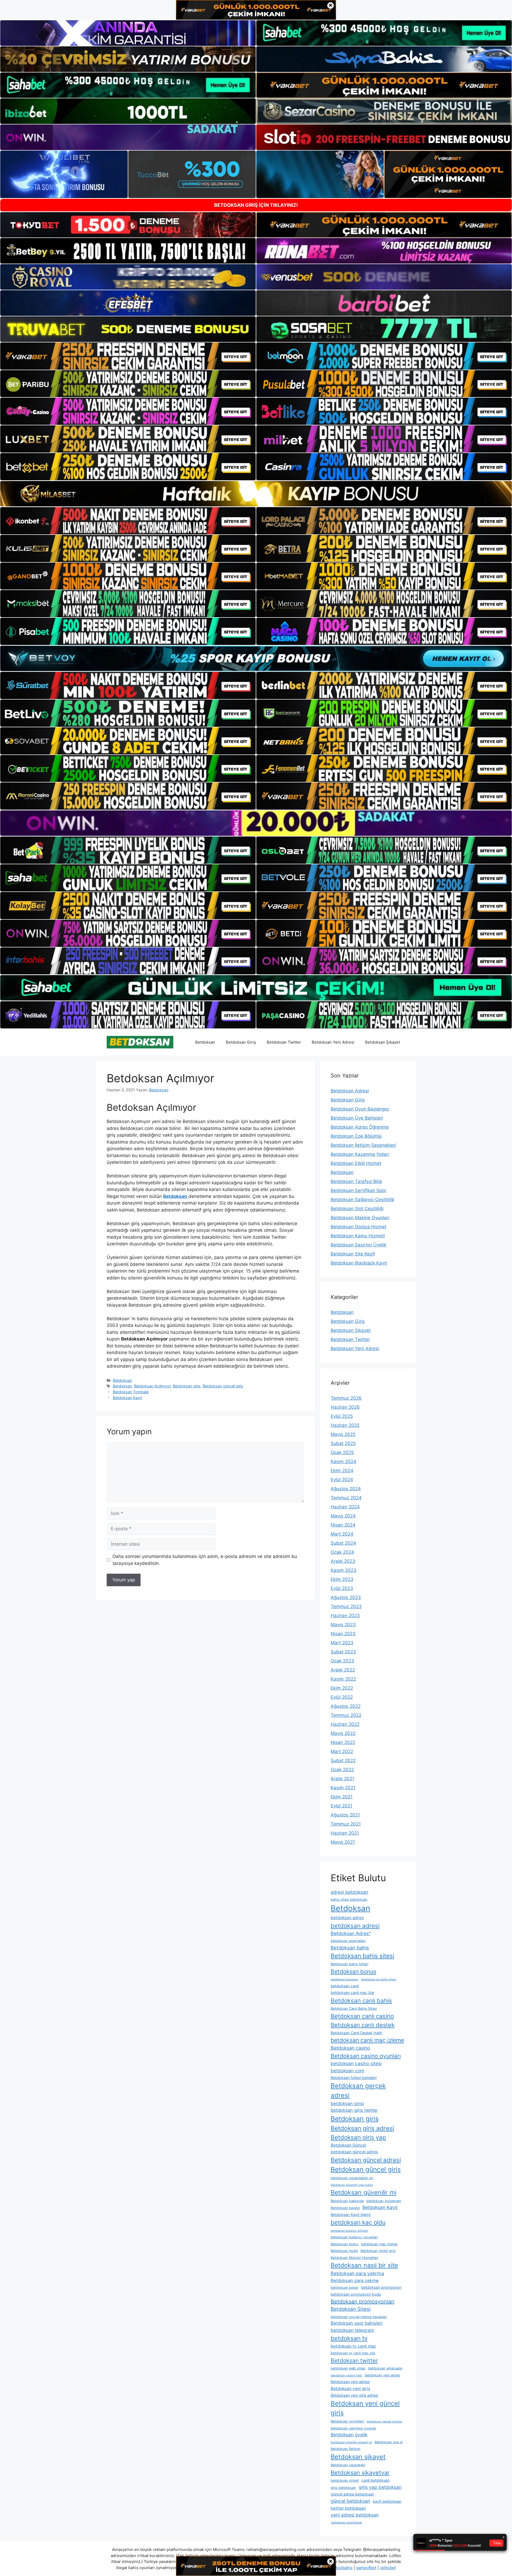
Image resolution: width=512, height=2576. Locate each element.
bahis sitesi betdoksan (349, 1899)
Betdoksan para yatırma (357, 2273)
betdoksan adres (347, 1918)
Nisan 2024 (343, 1525)
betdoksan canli (345, 1986)
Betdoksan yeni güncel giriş (365, 2408)
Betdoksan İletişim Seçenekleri (363, 1145)
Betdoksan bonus (353, 1971)
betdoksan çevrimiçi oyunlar (353, 2428)
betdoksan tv (349, 2338)
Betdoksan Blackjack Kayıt (359, 1263)
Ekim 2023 (342, 1579)
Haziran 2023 (345, 1616)
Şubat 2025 (343, 1443)
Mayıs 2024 (343, 1516)
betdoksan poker (345, 2288)
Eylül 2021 (341, 1806)
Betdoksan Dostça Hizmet (359, 1227)
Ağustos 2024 (346, 1489)
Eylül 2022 (342, 1697)
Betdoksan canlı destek (363, 2025)
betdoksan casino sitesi (356, 2063)
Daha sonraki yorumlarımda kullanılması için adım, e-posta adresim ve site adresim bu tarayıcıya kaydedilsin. (205, 1560)
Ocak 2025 (342, 1452)
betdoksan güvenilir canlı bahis (352, 2185)
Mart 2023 (342, 1643)
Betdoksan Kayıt (127, 1398)
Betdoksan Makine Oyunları (360, 1218)
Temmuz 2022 (346, 1715)
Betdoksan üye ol (389, 2442)
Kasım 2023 (343, 1570)
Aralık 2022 (343, 1670)
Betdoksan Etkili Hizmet (356, 1163)
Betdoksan (205, 1042)
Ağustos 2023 (346, 1597)
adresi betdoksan (349, 1892)
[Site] (128, 356)
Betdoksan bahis (350, 1948)
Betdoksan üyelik (349, 2435)
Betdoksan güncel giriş (223, 1386)
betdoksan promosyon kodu (356, 2294)
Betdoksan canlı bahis (361, 2000)
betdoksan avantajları (348, 1941)
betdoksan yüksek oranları (385, 2422)
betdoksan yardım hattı (346, 2375)
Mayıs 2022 (343, 1733)
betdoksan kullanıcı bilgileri (349, 2231)
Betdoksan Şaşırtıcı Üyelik (359, 1245)
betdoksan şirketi (345, 2480)
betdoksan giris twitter (354, 2110)
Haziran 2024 (345, 1507)
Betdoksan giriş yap (358, 2137)
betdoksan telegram (352, 2330)
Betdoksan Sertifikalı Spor (358, 1190)
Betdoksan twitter (354, 2361)
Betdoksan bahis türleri (349, 1964)
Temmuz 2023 (346, 1606)
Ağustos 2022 (346, 1706)
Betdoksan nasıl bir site (364, 2265)
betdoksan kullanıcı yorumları (354, 2237)
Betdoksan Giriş (241, 1042)
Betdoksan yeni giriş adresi (354, 2395)
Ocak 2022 (342, 1770)
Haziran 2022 (345, 1724)
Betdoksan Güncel (348, 2145)
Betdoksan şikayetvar (360, 2473)
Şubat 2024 (343, 1543)
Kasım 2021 (343, 1788)
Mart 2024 (342, 1534)
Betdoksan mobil (344, 2251)
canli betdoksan (376, 2480)
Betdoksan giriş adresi (362, 2128)
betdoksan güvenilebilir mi (352, 2178)
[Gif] (256, 494)
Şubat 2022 (343, 1761)
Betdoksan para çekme (355, 2280)
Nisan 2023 (343, 1634)
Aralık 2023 (343, 1561)
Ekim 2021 (342, 1797)
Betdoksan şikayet (358, 2457)
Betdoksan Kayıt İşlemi (351, 2214)
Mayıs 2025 (343, 1434)
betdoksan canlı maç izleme (367, 2040)
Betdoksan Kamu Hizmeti (358, 1236)
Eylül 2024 (342, 1480)
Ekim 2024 (342, 1471)
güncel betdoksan (350, 2501)
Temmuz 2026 (346, 1398)
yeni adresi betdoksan (355, 2515)
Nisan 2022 (343, 1742)
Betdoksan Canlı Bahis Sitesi (354, 2008)
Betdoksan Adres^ (351, 1933)
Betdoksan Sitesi (351, 2309)
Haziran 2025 (345, 1425)
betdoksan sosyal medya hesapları (359, 2317)
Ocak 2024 (342, 1552)
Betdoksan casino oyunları (366, 2056)
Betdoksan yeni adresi (350, 2382)
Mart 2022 (342, 1751)
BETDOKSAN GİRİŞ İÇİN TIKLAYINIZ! (256, 205)
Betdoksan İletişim (345, 2449)
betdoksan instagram (384, 2201)
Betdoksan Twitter (284, 1042)
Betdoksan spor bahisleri (357, 2323)
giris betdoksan (343, 2488)
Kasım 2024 (343, 1461)
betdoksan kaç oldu (358, 2222)
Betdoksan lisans (345, 2244)
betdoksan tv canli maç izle (353, 2353)
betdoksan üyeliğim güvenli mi (351, 2442)
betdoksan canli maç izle (352, 1992)
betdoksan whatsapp (385, 2368)
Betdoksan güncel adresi (366, 2160)
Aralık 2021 (343, 1779)
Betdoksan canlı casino (362, 2016)
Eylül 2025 (342, 1416)
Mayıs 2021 (343, 1842)
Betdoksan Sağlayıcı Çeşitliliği (362, 1200)
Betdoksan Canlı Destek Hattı (356, 2033)
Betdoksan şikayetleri (348, 2465)
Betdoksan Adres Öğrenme (360, 1127)
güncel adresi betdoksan (352, 2494)
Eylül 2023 (342, 1588)
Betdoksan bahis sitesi (362, 1956)
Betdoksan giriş (187, 1386)
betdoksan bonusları (345, 1979)
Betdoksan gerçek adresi (358, 2091)
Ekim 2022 (342, 1688)
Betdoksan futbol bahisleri (354, 2078)
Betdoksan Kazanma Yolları (360, 1154)
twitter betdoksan (348, 2508)
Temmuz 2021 (346, 1824)
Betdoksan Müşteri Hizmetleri (354, 2258)
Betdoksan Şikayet (383, 1042)
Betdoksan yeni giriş (350, 2389)
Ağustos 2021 (345, 1815)
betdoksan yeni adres (382, 2375)
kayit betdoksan (387, 2501)
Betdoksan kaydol (345, 2208)
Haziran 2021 (345, 1833)
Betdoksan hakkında (347, 2201)
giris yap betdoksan (380, 2487)
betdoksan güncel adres (354, 2152)
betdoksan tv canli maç (353, 2346)
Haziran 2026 (345, 1407)
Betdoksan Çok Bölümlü (356, 1136)
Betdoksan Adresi (350, 1091)
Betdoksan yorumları (347, 2421)
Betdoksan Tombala (131, 1392)
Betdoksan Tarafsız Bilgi (356, 1181)
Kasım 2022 (343, 1679)
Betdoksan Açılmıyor (152, 1386)
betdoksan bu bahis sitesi (379, 1979)
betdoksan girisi (347, 2103)
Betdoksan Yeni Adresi (333, 1042)
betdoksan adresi (355, 1926)
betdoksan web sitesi (348, 2368)
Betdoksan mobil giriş (378, 2251)
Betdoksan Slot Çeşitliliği (357, 1209)
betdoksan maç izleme (379, 2244)
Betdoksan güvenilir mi (363, 2193)
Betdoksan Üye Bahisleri (357, 1118)
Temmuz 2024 (346, 1498)
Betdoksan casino (350, 2048)
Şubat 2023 (343, 1652)
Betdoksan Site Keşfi (353, 1254)
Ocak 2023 (342, 1661)
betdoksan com (347, 2071)
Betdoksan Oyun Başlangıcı (360, 1109)
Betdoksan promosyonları (363, 2302)
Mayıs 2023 (343, 1625)
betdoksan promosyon (381, 2287)
